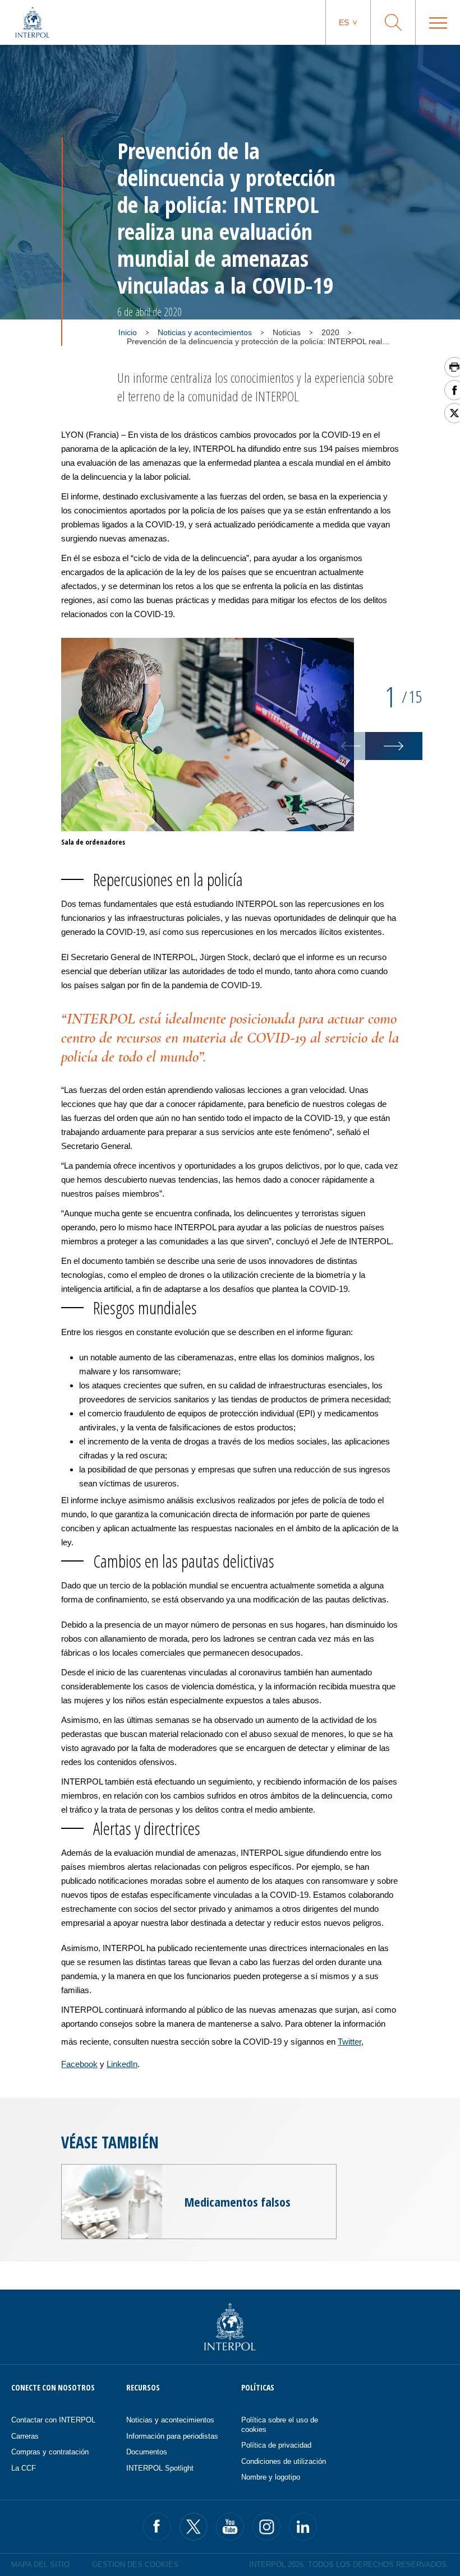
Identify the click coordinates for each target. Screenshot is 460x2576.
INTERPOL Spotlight (160, 2468)
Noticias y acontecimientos (205, 332)
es (344, 22)
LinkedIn (122, 2064)
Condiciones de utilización (284, 2461)
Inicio (128, 332)
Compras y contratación (50, 2452)
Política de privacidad (276, 2445)
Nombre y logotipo (271, 2477)
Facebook (79, 2064)
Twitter (349, 2042)
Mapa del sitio (40, 2565)
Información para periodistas (172, 2436)
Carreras (25, 2436)
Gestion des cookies (135, 2565)
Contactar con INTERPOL (53, 2420)
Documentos (147, 2452)
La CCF (24, 2468)
